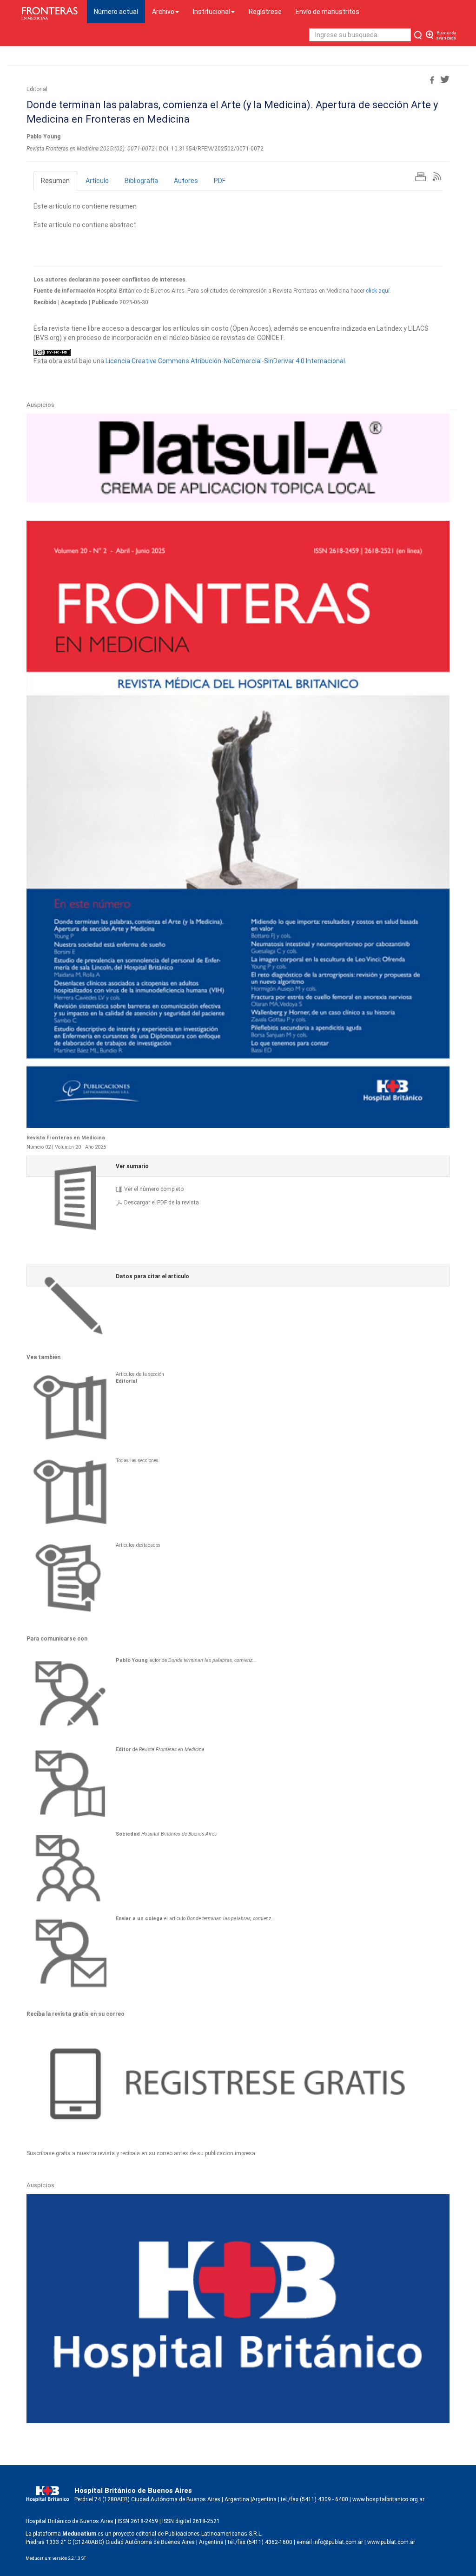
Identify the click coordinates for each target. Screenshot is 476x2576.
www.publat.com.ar (390, 2542)
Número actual (119, 11)
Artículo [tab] (97, 181)
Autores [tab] (186, 181)
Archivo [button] (163, 12)
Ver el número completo (154, 1189)
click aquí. (378, 291)
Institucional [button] (212, 12)
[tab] (238, 1166)
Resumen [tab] (55, 181)
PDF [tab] (220, 181)
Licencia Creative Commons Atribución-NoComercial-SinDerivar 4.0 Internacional (225, 361)
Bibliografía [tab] (141, 181)
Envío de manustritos (327, 12)
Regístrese (265, 12)
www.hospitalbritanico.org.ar (388, 2499)
